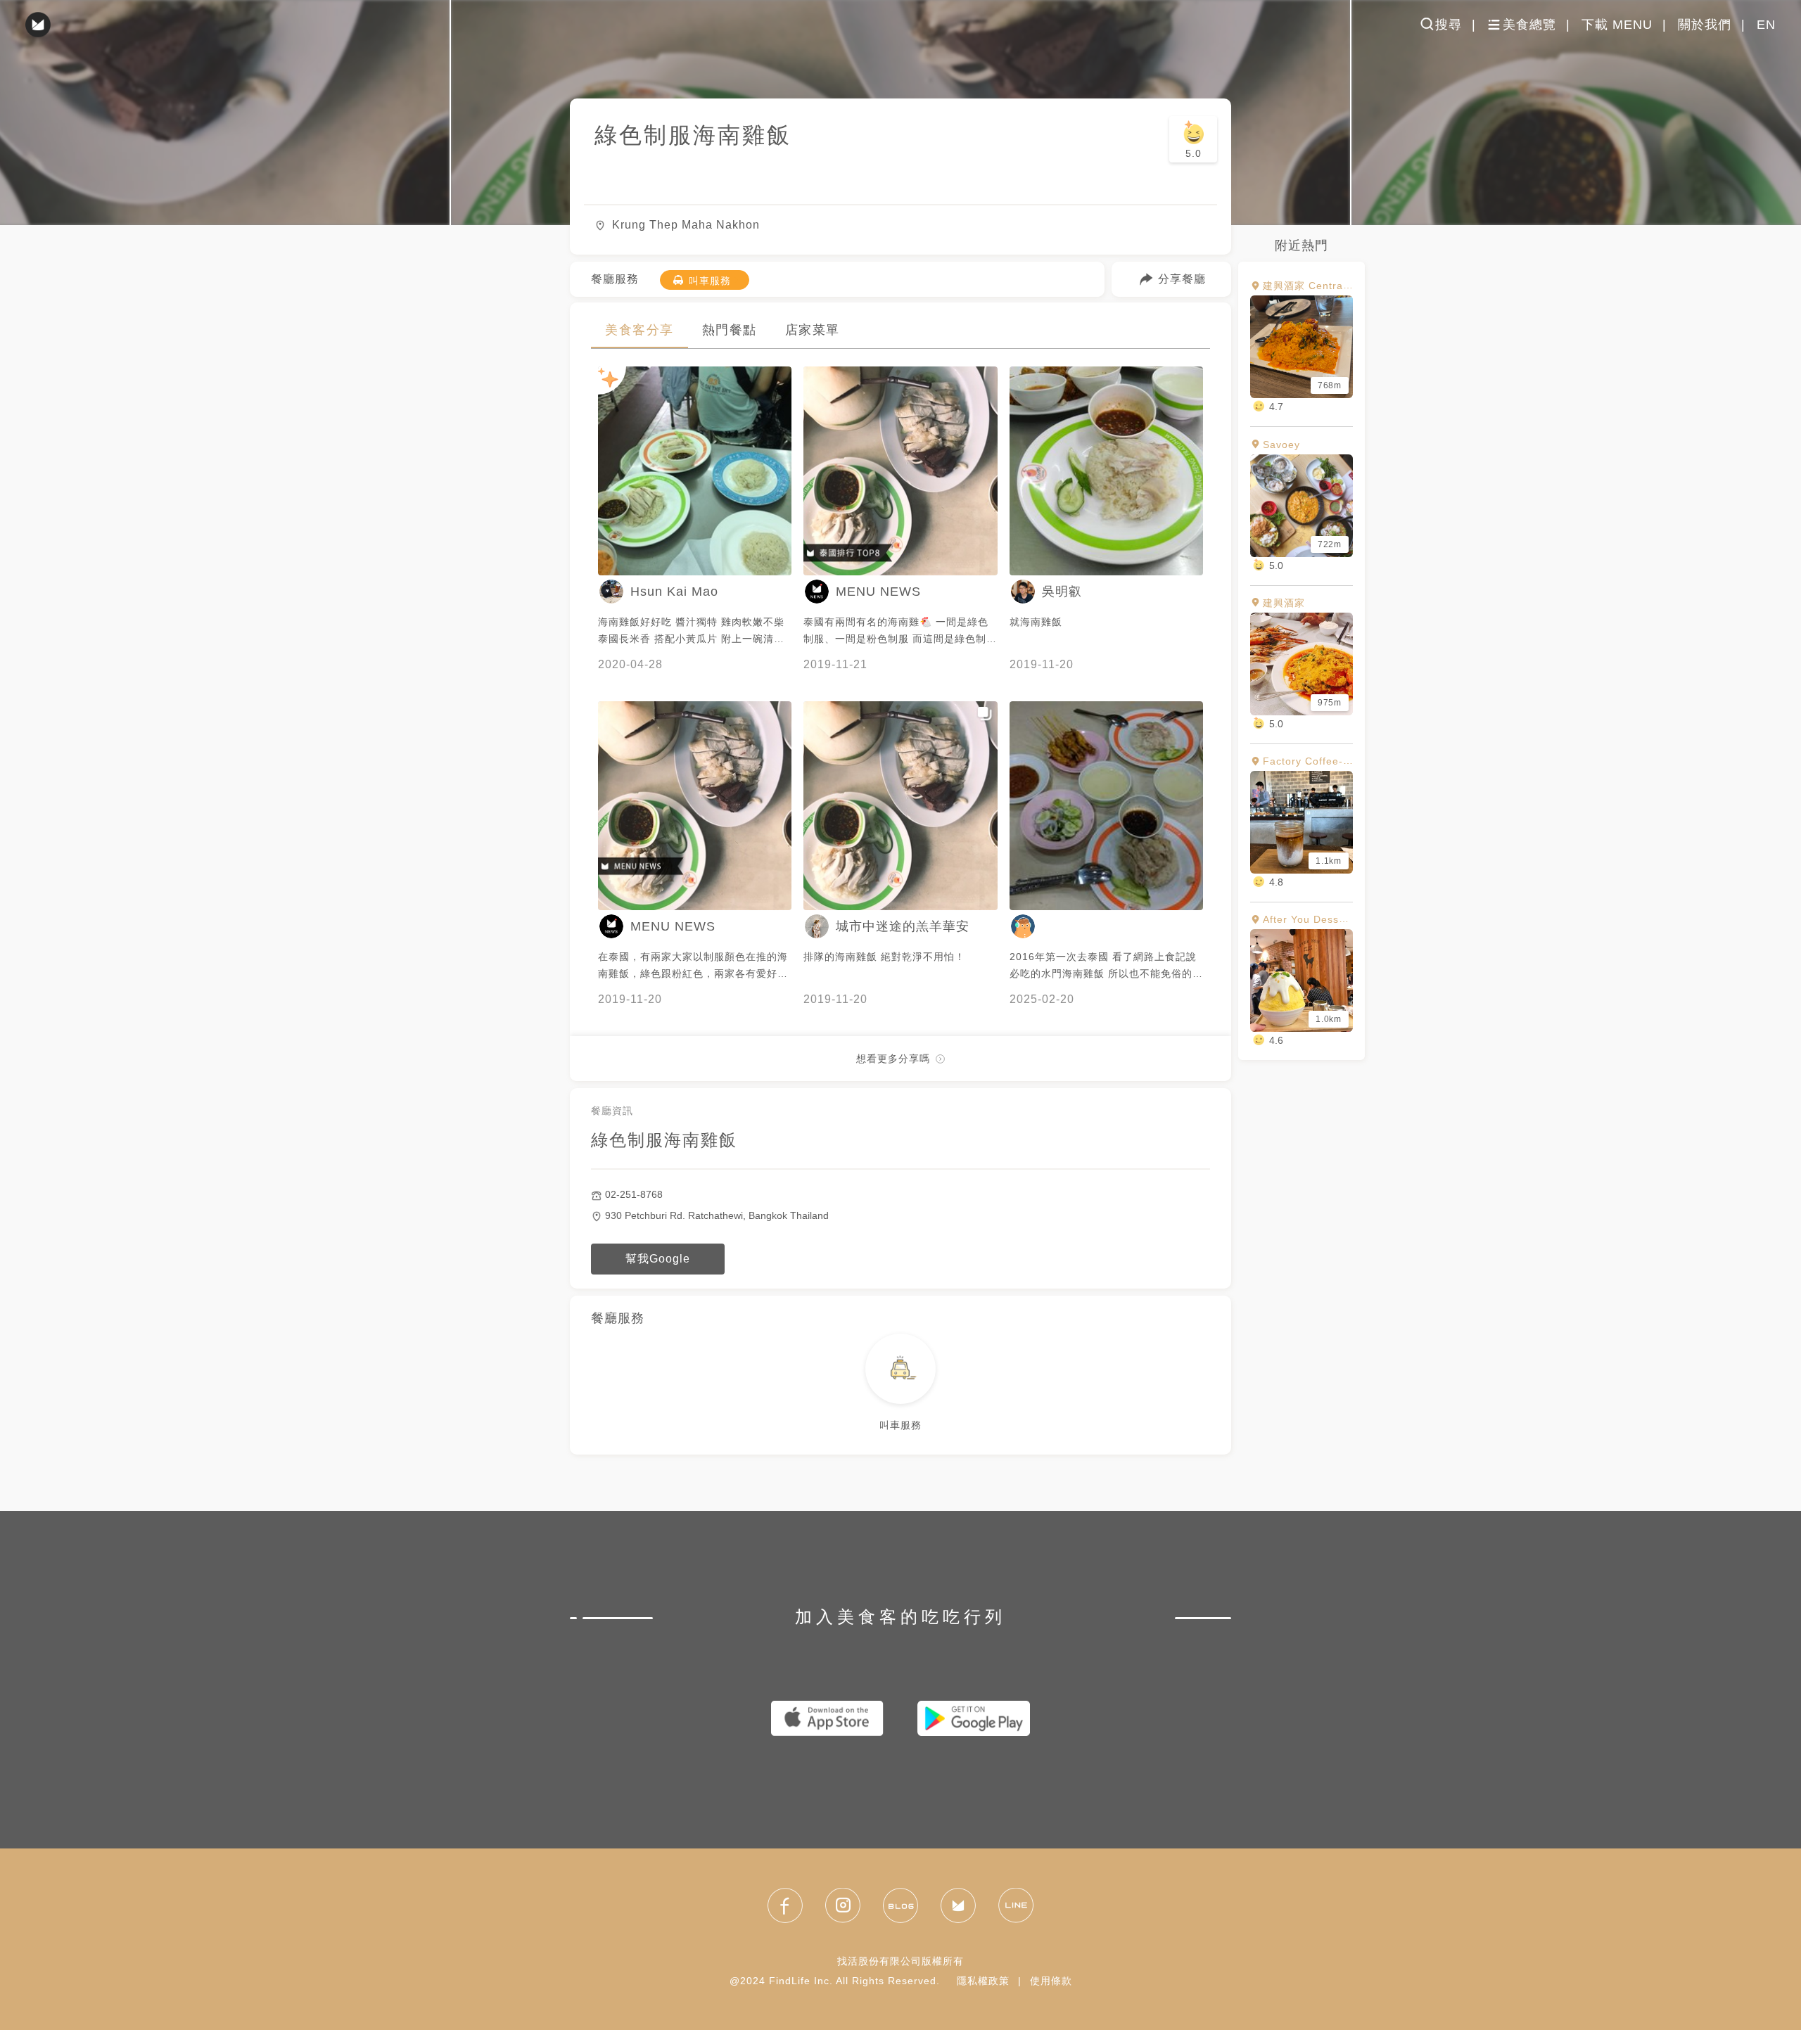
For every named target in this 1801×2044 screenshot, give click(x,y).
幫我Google (658, 1259)
